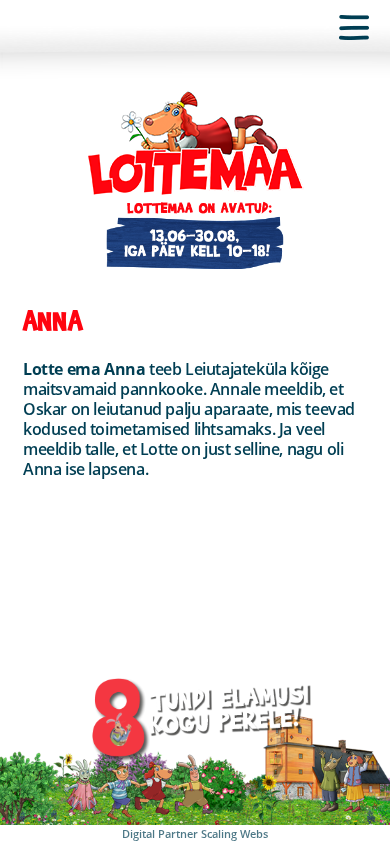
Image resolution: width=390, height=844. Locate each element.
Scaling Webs (234, 833)
